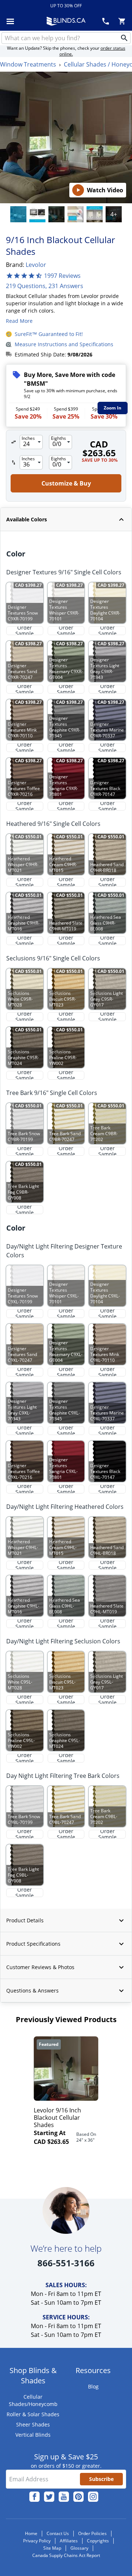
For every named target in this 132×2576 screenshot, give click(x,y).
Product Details (25, 1920)
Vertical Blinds (33, 2435)
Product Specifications (33, 1944)
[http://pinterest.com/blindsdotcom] (78, 2497)
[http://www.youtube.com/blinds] (64, 2497)
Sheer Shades (33, 2424)
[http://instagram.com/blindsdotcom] (93, 2497)
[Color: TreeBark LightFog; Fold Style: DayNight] (56, 214)
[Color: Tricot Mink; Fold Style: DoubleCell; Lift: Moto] (18, 214)
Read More (19, 321)
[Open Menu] (10, 21)
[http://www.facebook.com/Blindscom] (34, 2497)
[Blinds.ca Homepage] (66, 21)
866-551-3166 (66, 2263)
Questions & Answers (32, 1990)
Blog (93, 2386)
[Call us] (106, 21)
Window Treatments (28, 64)
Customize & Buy (98, 2564)
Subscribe (101, 2479)
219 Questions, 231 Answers (45, 286)
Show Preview (24, 536)
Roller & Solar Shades (33, 2414)
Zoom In (113, 408)
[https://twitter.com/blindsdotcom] (49, 2497)
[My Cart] (122, 21)
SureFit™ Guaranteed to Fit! (49, 334)
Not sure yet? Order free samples (66, 2548)
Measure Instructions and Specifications (64, 344)
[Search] (124, 38)
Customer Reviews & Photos (40, 1967)
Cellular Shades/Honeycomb (33, 2400)
